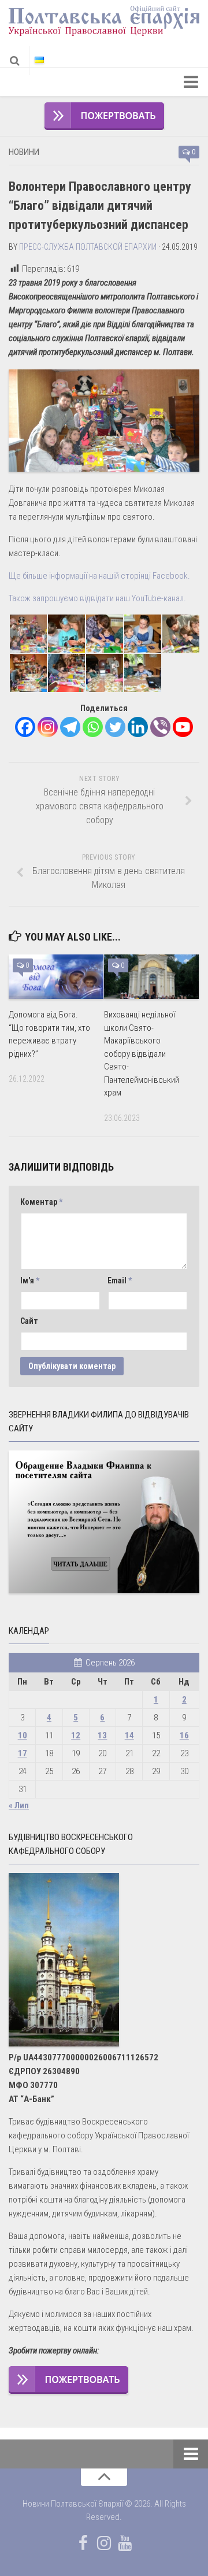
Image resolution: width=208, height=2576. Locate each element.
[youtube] (125, 2543)
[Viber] (160, 727)
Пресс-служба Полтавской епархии (88, 247)
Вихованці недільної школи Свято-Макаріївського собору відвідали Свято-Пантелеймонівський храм (142, 1054)
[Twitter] (115, 727)
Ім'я (30, 1280)
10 (23, 1735)
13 (102, 1735)
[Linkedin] (138, 727)
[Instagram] (48, 727)
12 (76, 1735)
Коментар (41, 1202)
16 (184, 1735)
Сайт (29, 1321)
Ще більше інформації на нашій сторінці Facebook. (99, 576)
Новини (24, 152)
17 (23, 1753)
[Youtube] (183, 727)
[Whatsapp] (93, 727)
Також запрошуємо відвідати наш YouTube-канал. (97, 598)
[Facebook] (25, 727)
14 (129, 1735)
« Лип (19, 1805)
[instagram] (104, 2543)
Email (120, 1280)
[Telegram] (70, 727)
